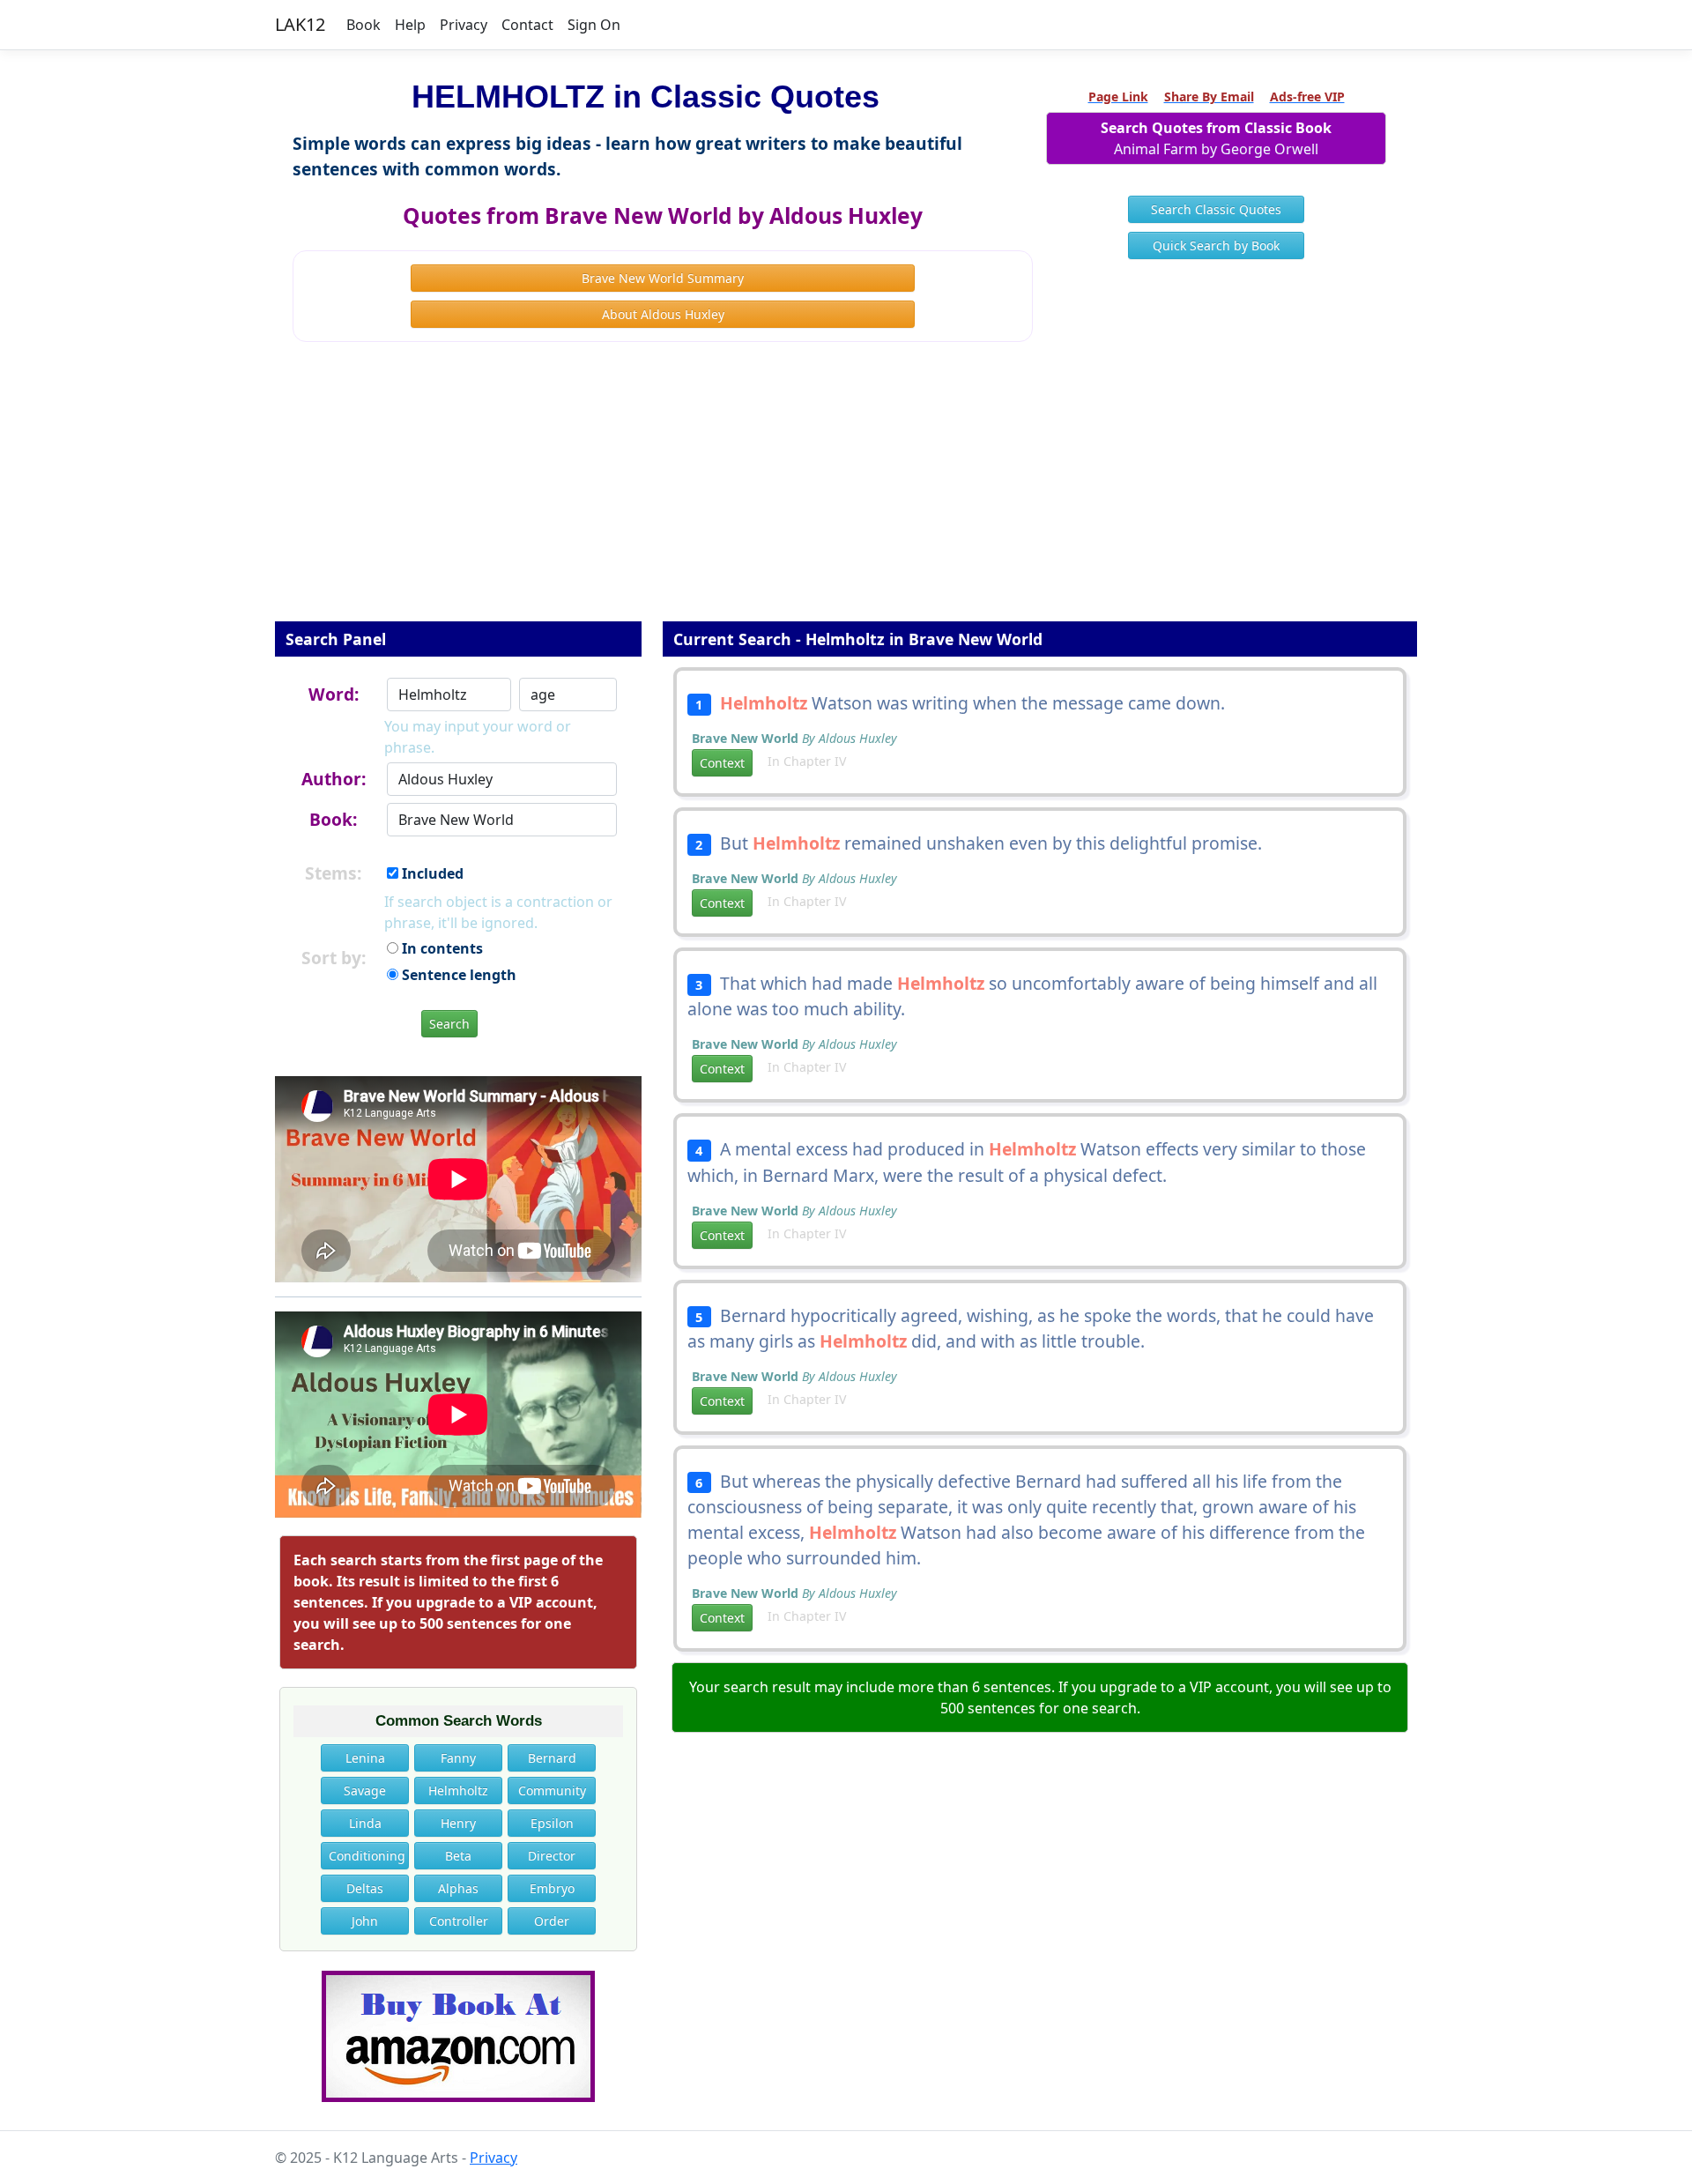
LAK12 (300, 24)
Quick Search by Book (1216, 245)
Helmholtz (458, 1790)
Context (722, 763)
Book (364, 25)
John (365, 1921)
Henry (458, 1823)
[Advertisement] (846, 494)
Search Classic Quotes (1216, 209)
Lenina (365, 1758)
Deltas (365, 1888)
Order (552, 1921)
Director (552, 1856)
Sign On (594, 25)
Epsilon (552, 1823)
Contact (527, 25)
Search (449, 1024)
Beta (458, 1856)
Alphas (458, 1888)
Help (410, 25)
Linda (365, 1823)
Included (431, 873)
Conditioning (367, 1856)
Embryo (552, 1888)
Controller (459, 1921)
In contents (441, 948)
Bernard (552, 1758)
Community (552, 1790)
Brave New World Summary (663, 278)
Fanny (458, 1758)
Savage (365, 1790)
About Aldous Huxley (663, 314)
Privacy (464, 25)
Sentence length (457, 975)
